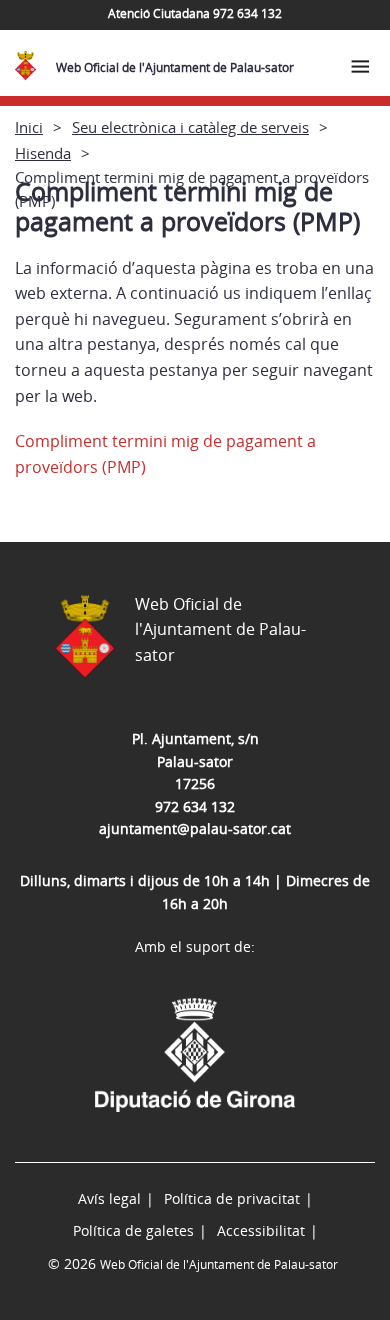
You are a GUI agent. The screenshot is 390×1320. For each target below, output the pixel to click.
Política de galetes (133, 1230)
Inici (29, 127)
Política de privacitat (232, 1198)
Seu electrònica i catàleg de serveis (190, 127)
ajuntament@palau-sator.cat (195, 828)
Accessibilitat (261, 1230)
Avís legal (109, 1198)
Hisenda (43, 153)
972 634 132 (195, 806)
